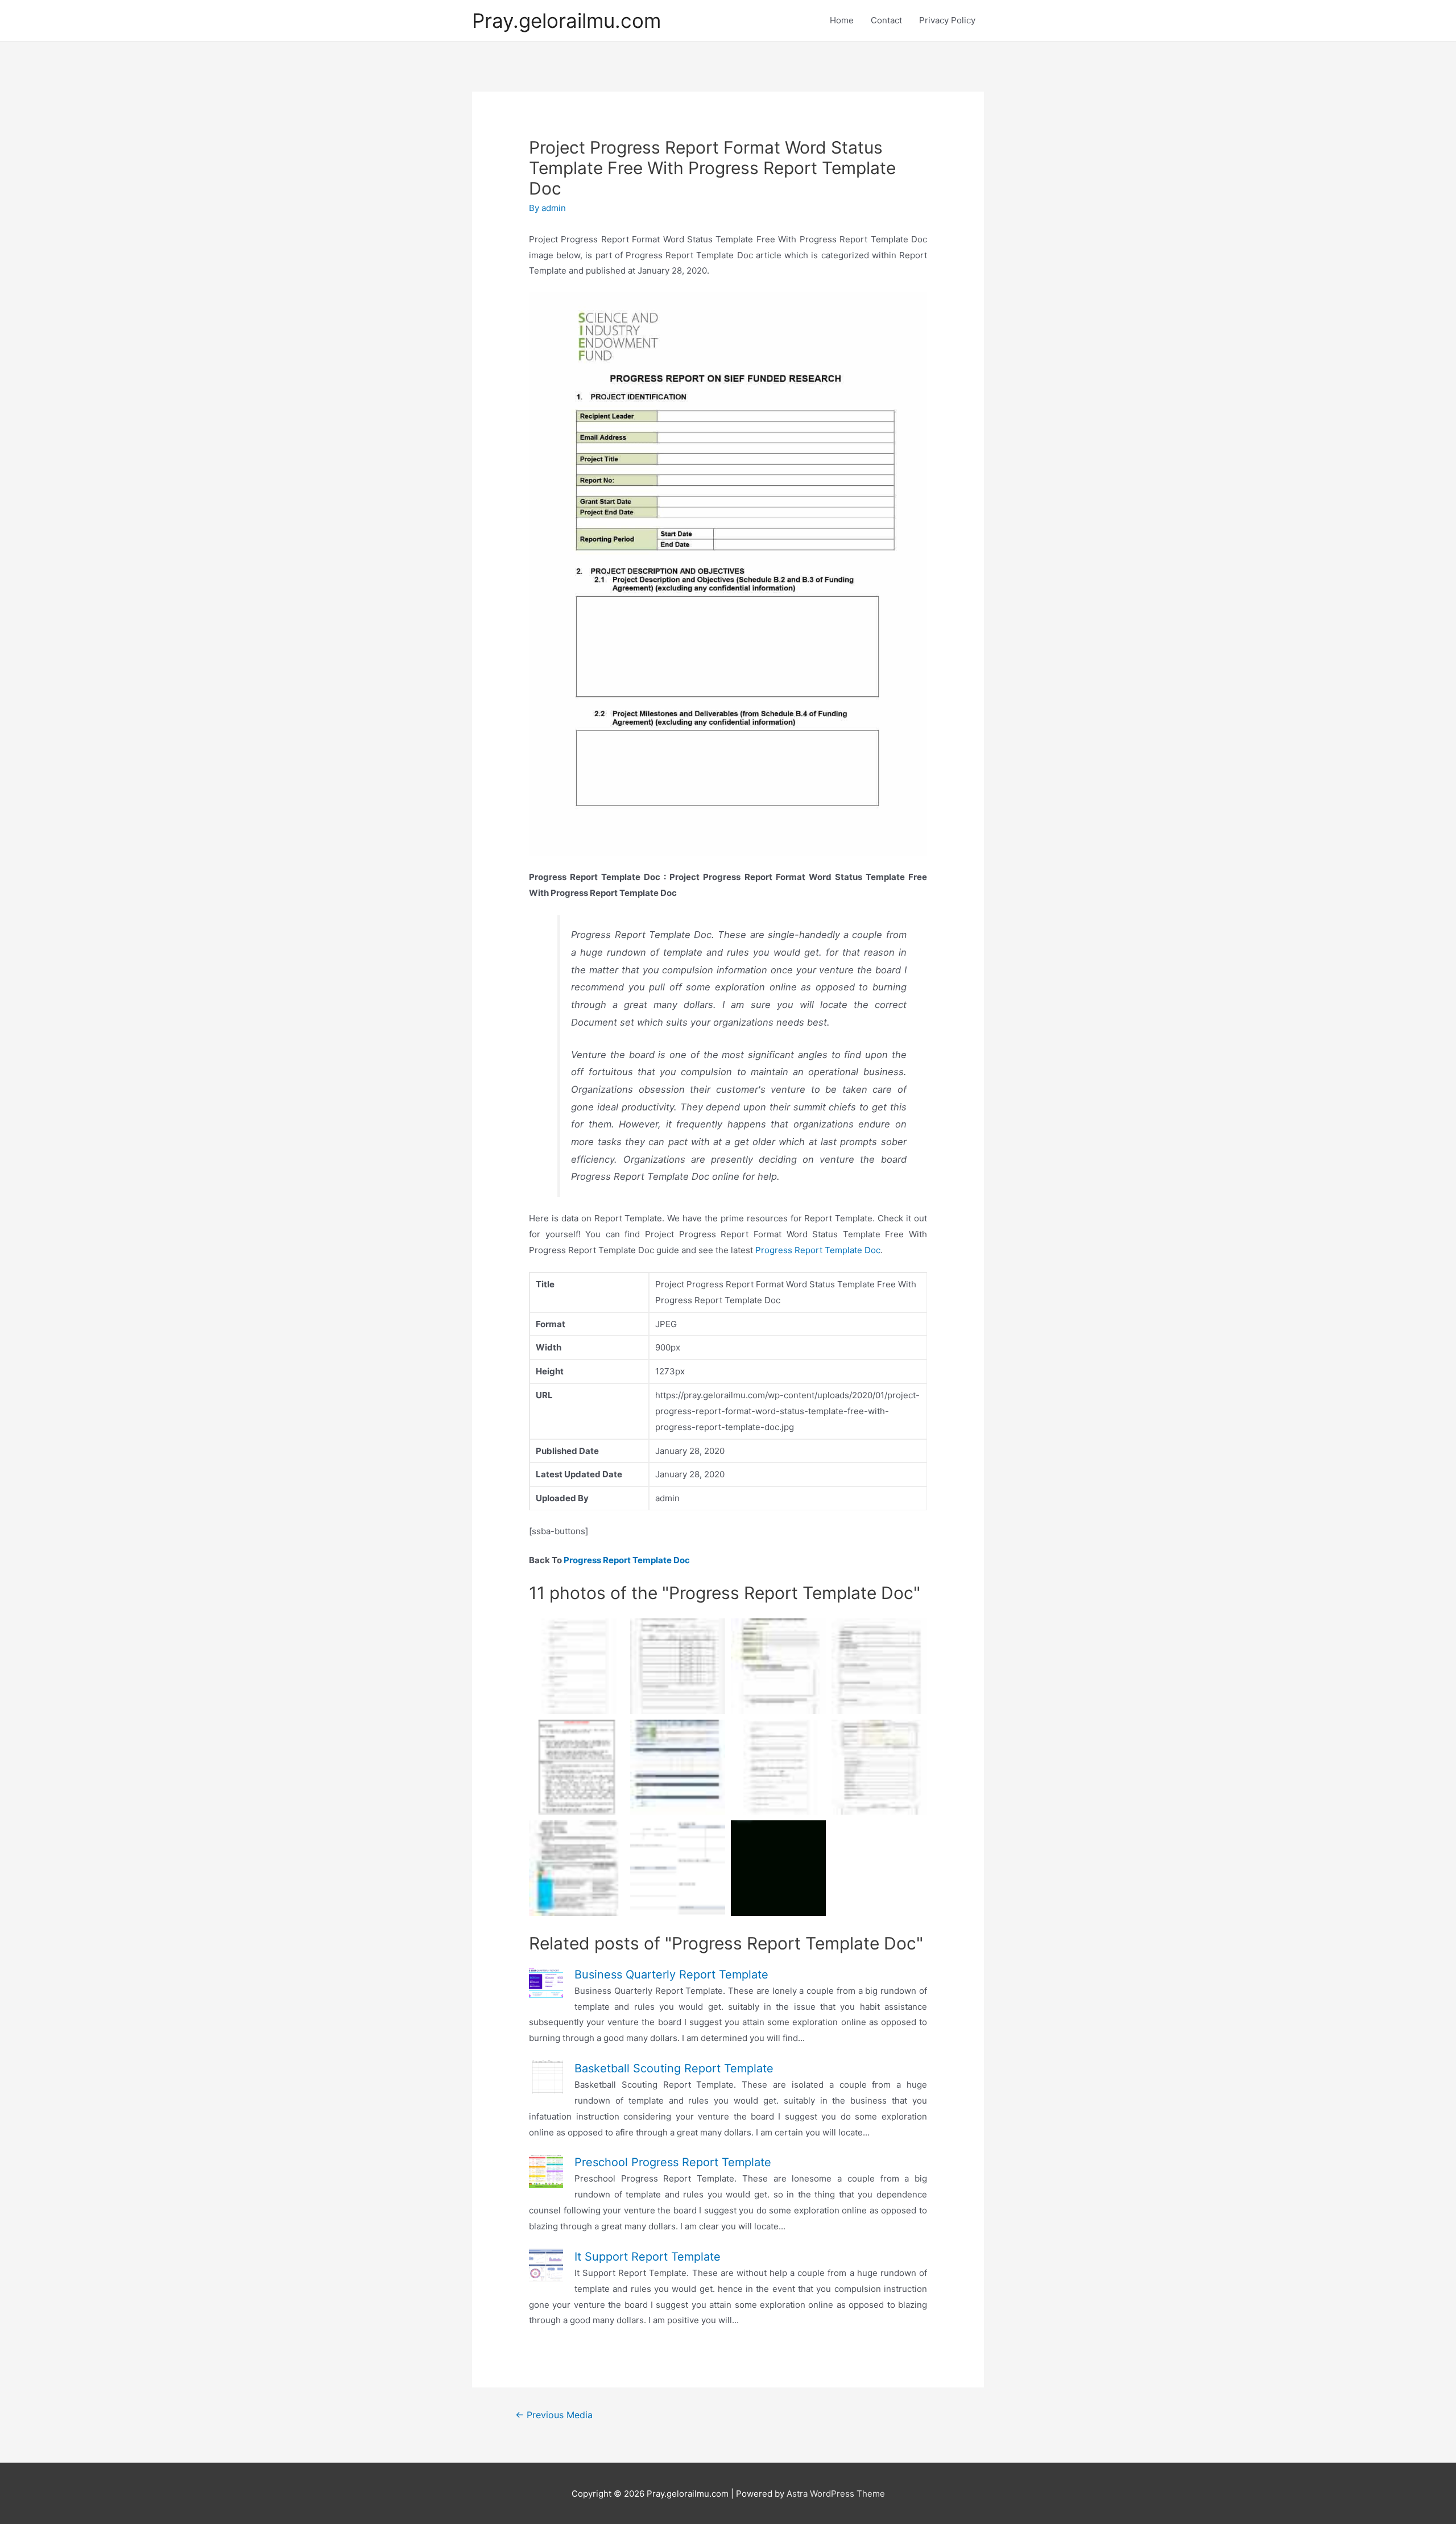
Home (842, 20)
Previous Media (554, 2415)
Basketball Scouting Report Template (674, 2068)
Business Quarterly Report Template (671, 1974)
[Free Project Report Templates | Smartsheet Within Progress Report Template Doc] (678, 1868)
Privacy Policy (947, 20)
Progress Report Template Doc (818, 1250)
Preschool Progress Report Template (673, 2162)
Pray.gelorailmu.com (566, 20)
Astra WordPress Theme (836, 2494)
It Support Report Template (648, 2257)
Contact (886, 20)
